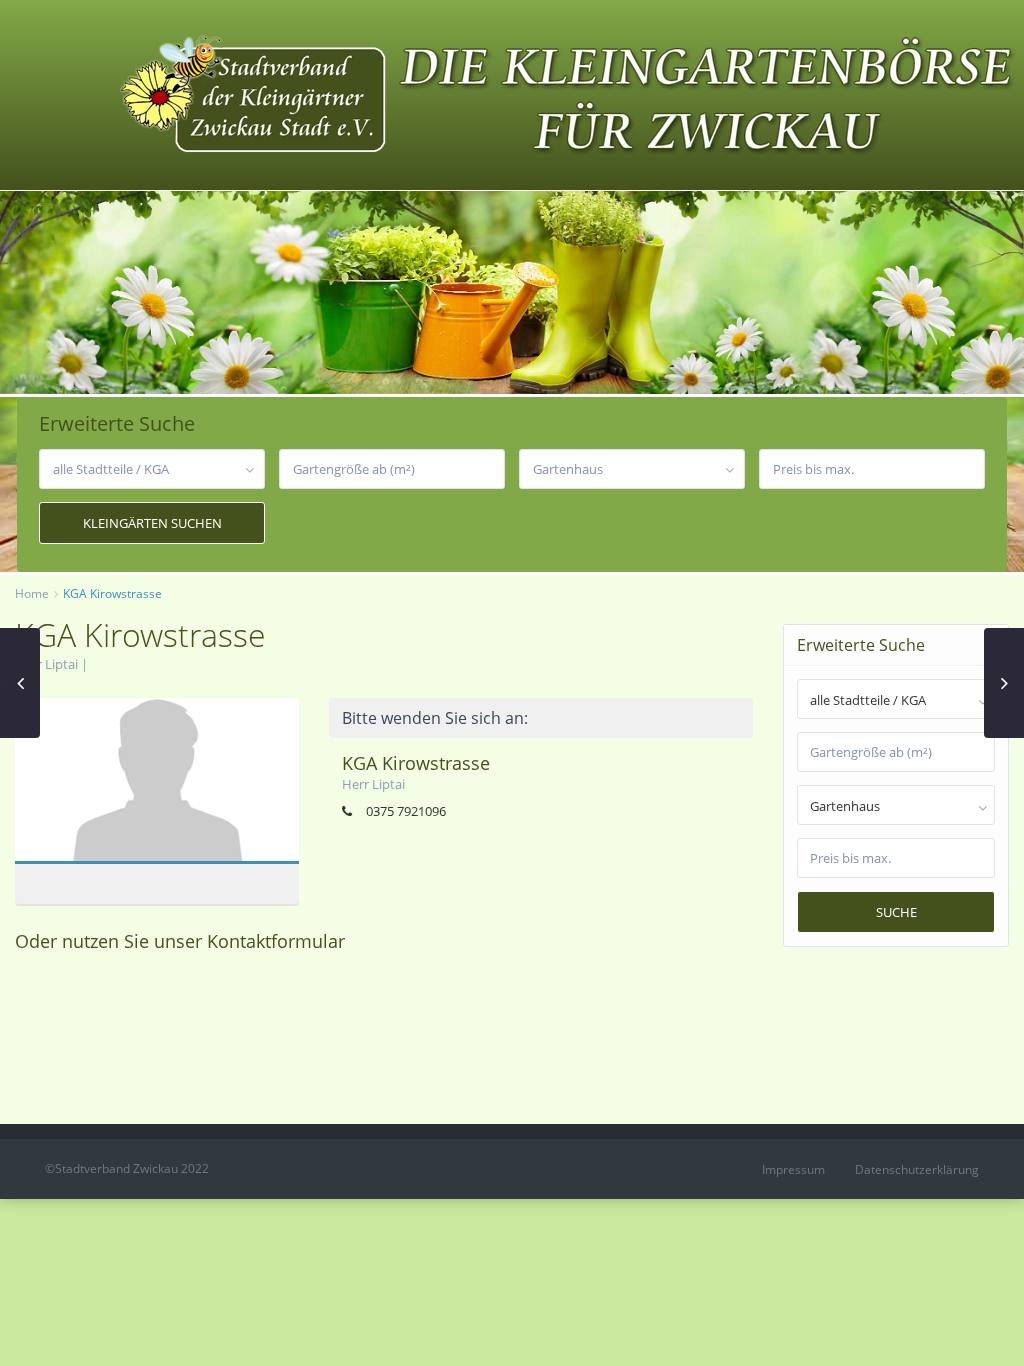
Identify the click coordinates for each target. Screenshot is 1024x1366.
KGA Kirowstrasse (157, 784)
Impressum (793, 1169)
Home (32, 593)
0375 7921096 (406, 811)
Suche (896, 912)
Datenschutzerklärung (917, 1169)
